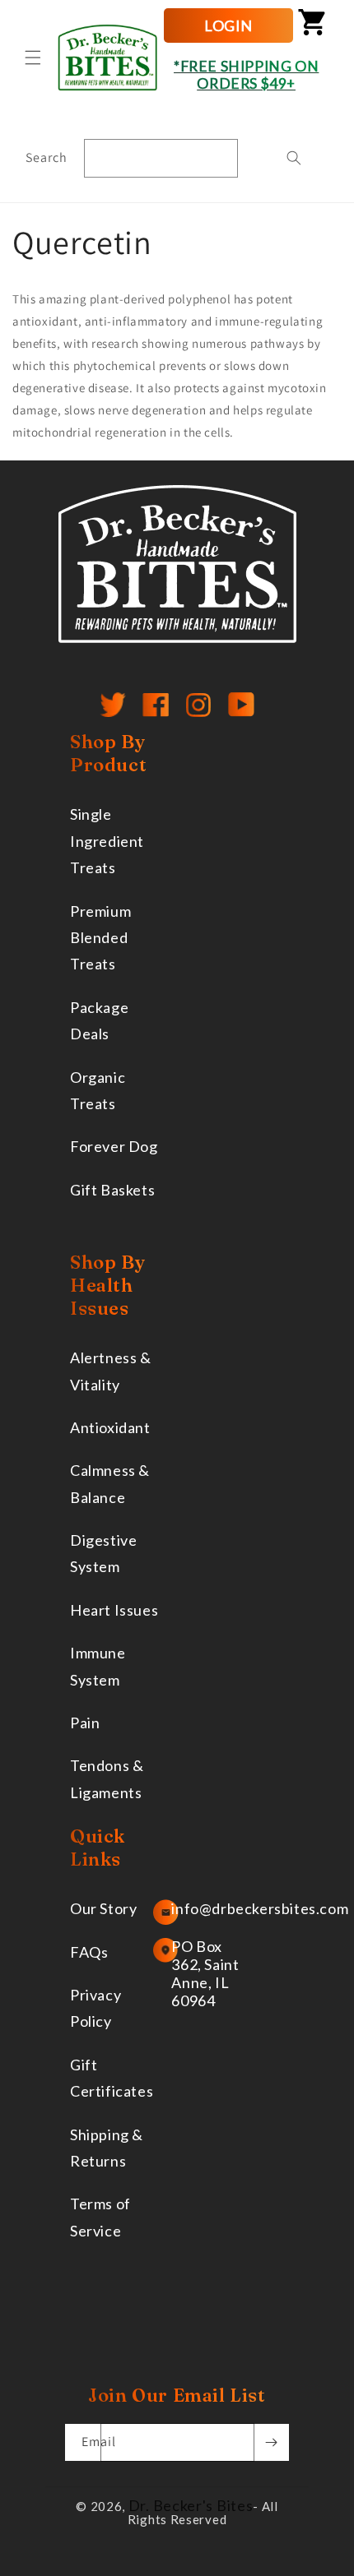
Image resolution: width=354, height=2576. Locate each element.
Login (228, 25)
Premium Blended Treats (100, 938)
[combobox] (161, 158)
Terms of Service (100, 2217)
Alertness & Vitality (111, 1371)
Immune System (98, 1666)
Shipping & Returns (107, 2148)
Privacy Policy (95, 2008)
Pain (85, 1723)
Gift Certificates (112, 2078)
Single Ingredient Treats (107, 841)
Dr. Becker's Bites (191, 2505)
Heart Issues (114, 1610)
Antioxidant (110, 1427)
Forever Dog (114, 1146)
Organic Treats (98, 1090)
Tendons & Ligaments (107, 1778)
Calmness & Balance (110, 1483)
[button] (33, 58)
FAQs (89, 1952)
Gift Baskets (112, 1190)
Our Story (103, 1908)
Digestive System (103, 1553)
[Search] (294, 158)
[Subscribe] (271, 2442)
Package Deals (99, 1020)
